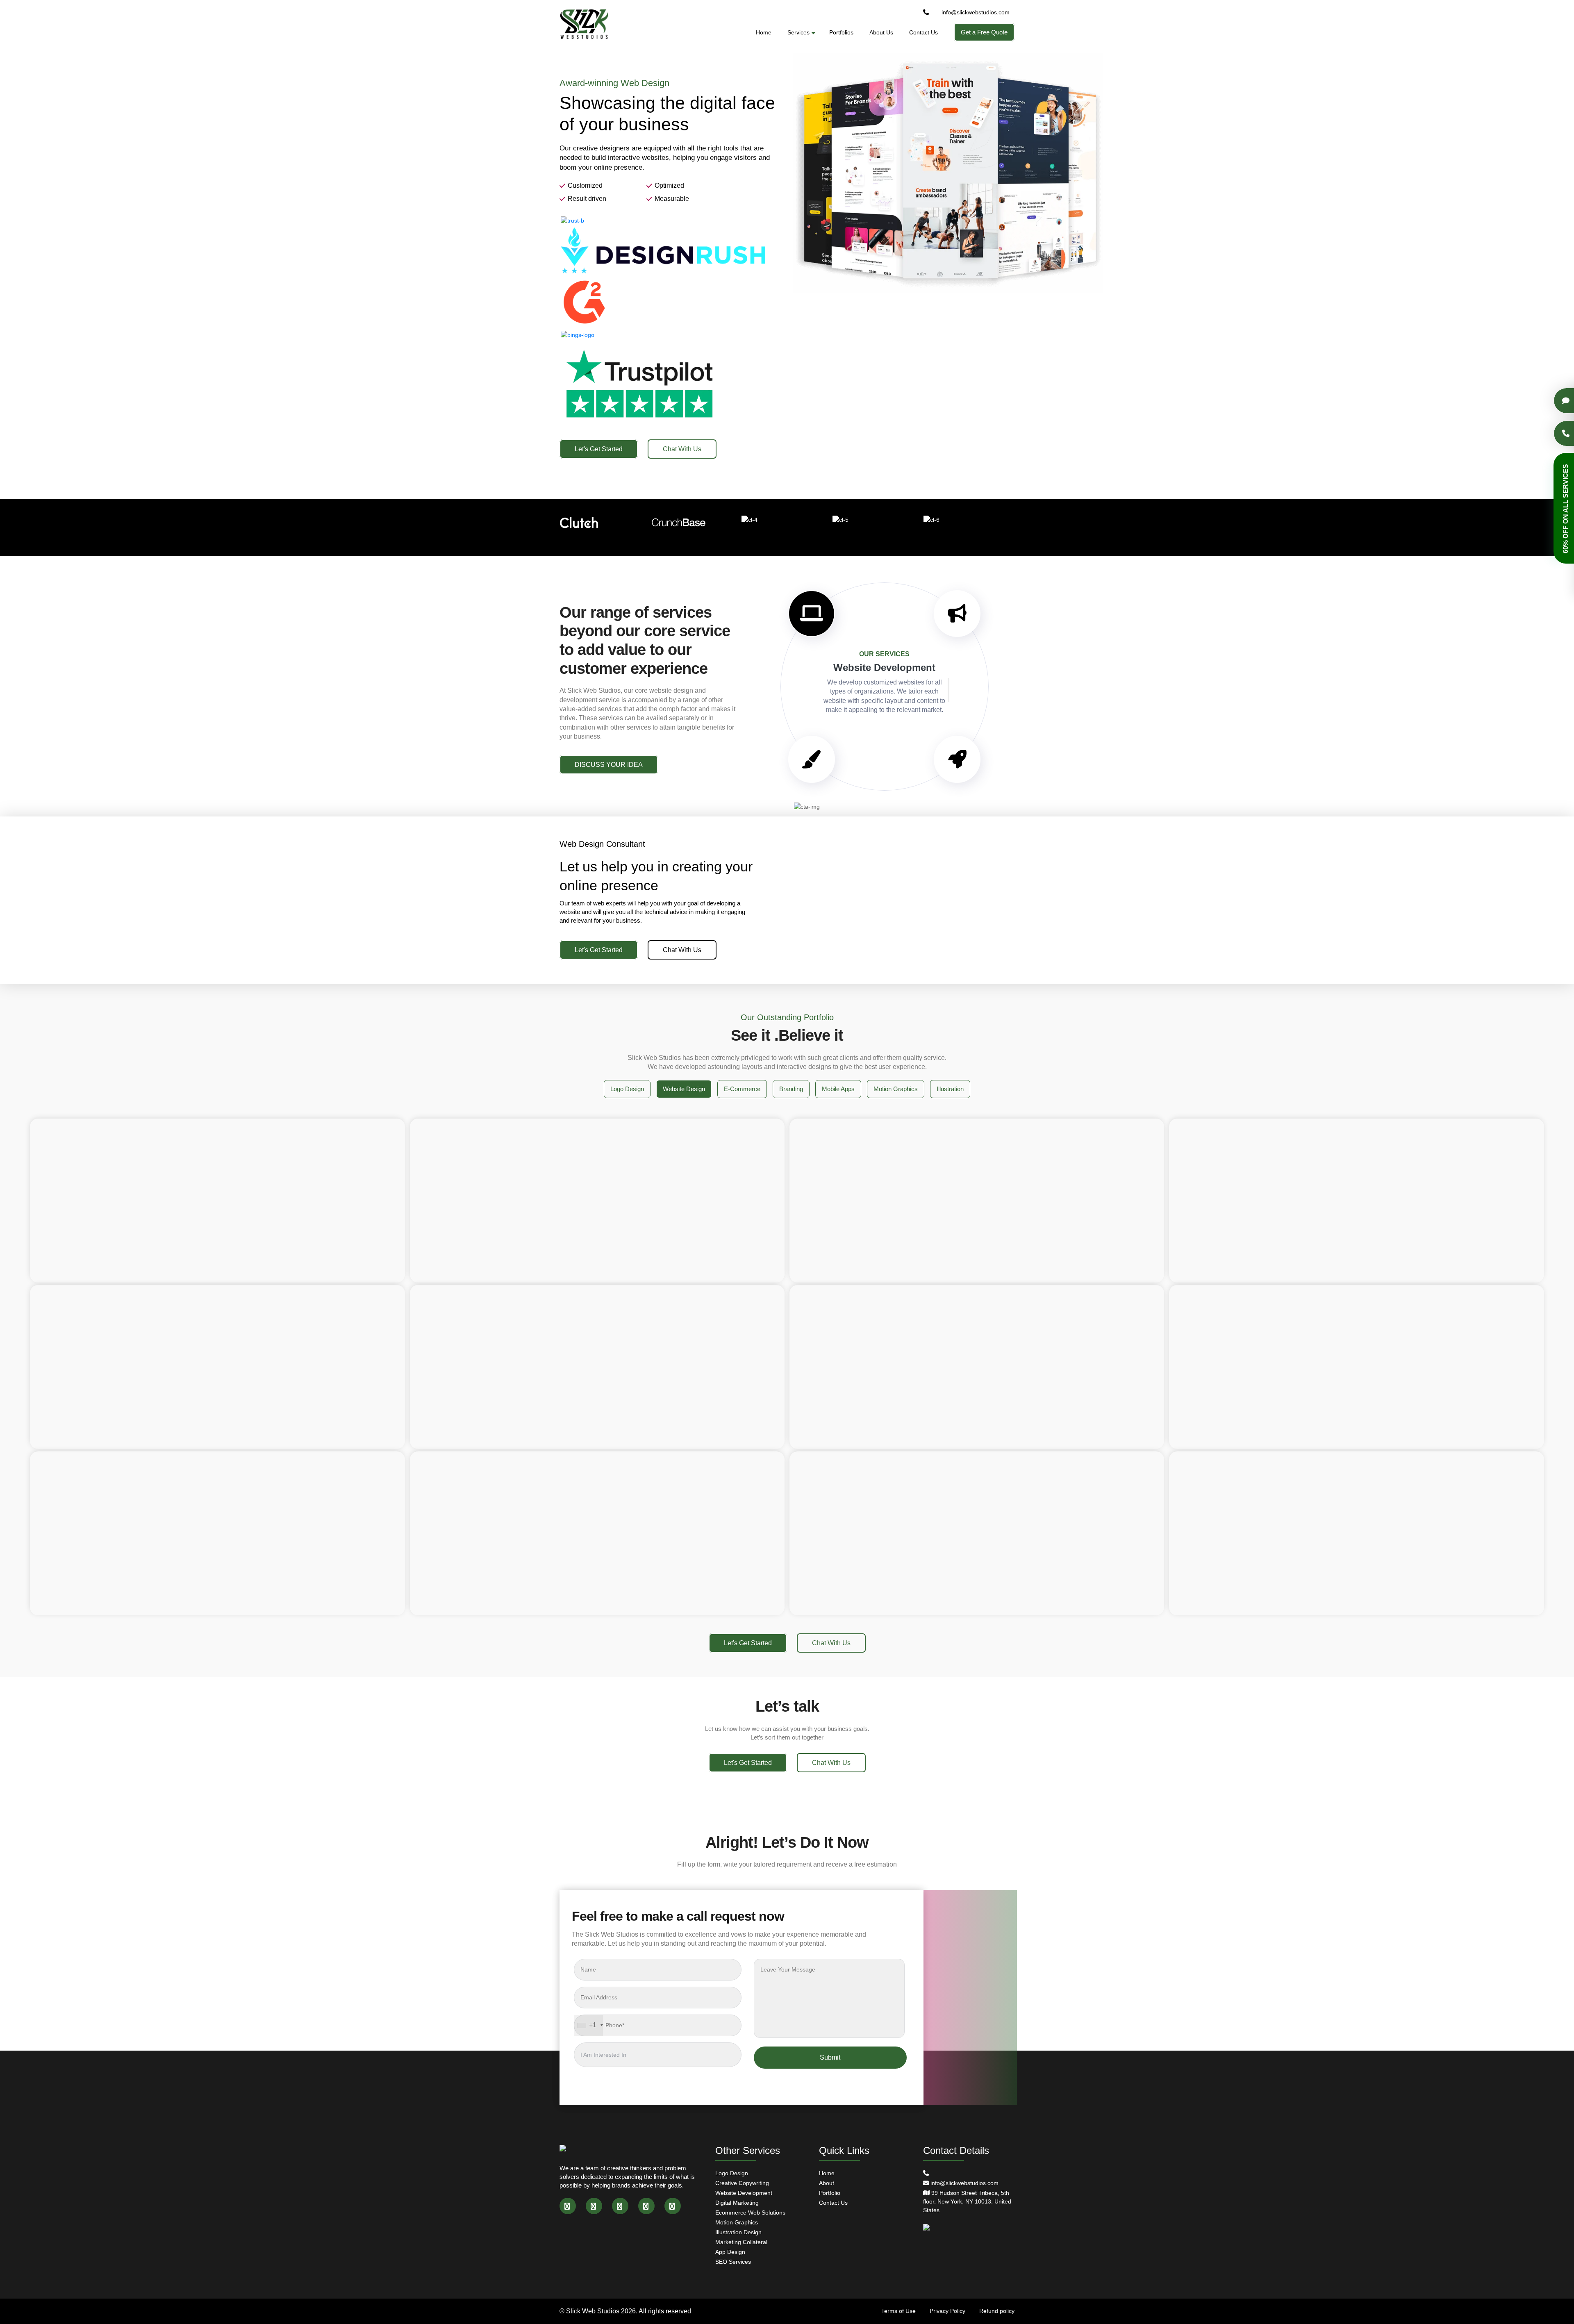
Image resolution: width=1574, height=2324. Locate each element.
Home (764, 32)
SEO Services (733, 2262)
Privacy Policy (947, 2311)
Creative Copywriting (742, 2183)
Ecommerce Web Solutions (750, 2213)
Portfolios (841, 32)
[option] (787, 250)
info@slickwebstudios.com (976, 12)
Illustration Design (738, 2232)
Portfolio (830, 2193)
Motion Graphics (737, 2222)
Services (798, 32)
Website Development (744, 2193)
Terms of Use (898, 2311)
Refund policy (997, 2311)
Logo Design (732, 2173)
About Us (881, 32)
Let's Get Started (599, 449)
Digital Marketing (737, 2203)
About (827, 2183)
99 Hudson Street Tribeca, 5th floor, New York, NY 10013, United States (967, 2201)
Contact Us (923, 32)
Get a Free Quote (984, 32)
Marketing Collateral (741, 2242)
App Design (730, 2252)
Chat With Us (682, 449)
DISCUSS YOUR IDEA (609, 765)
